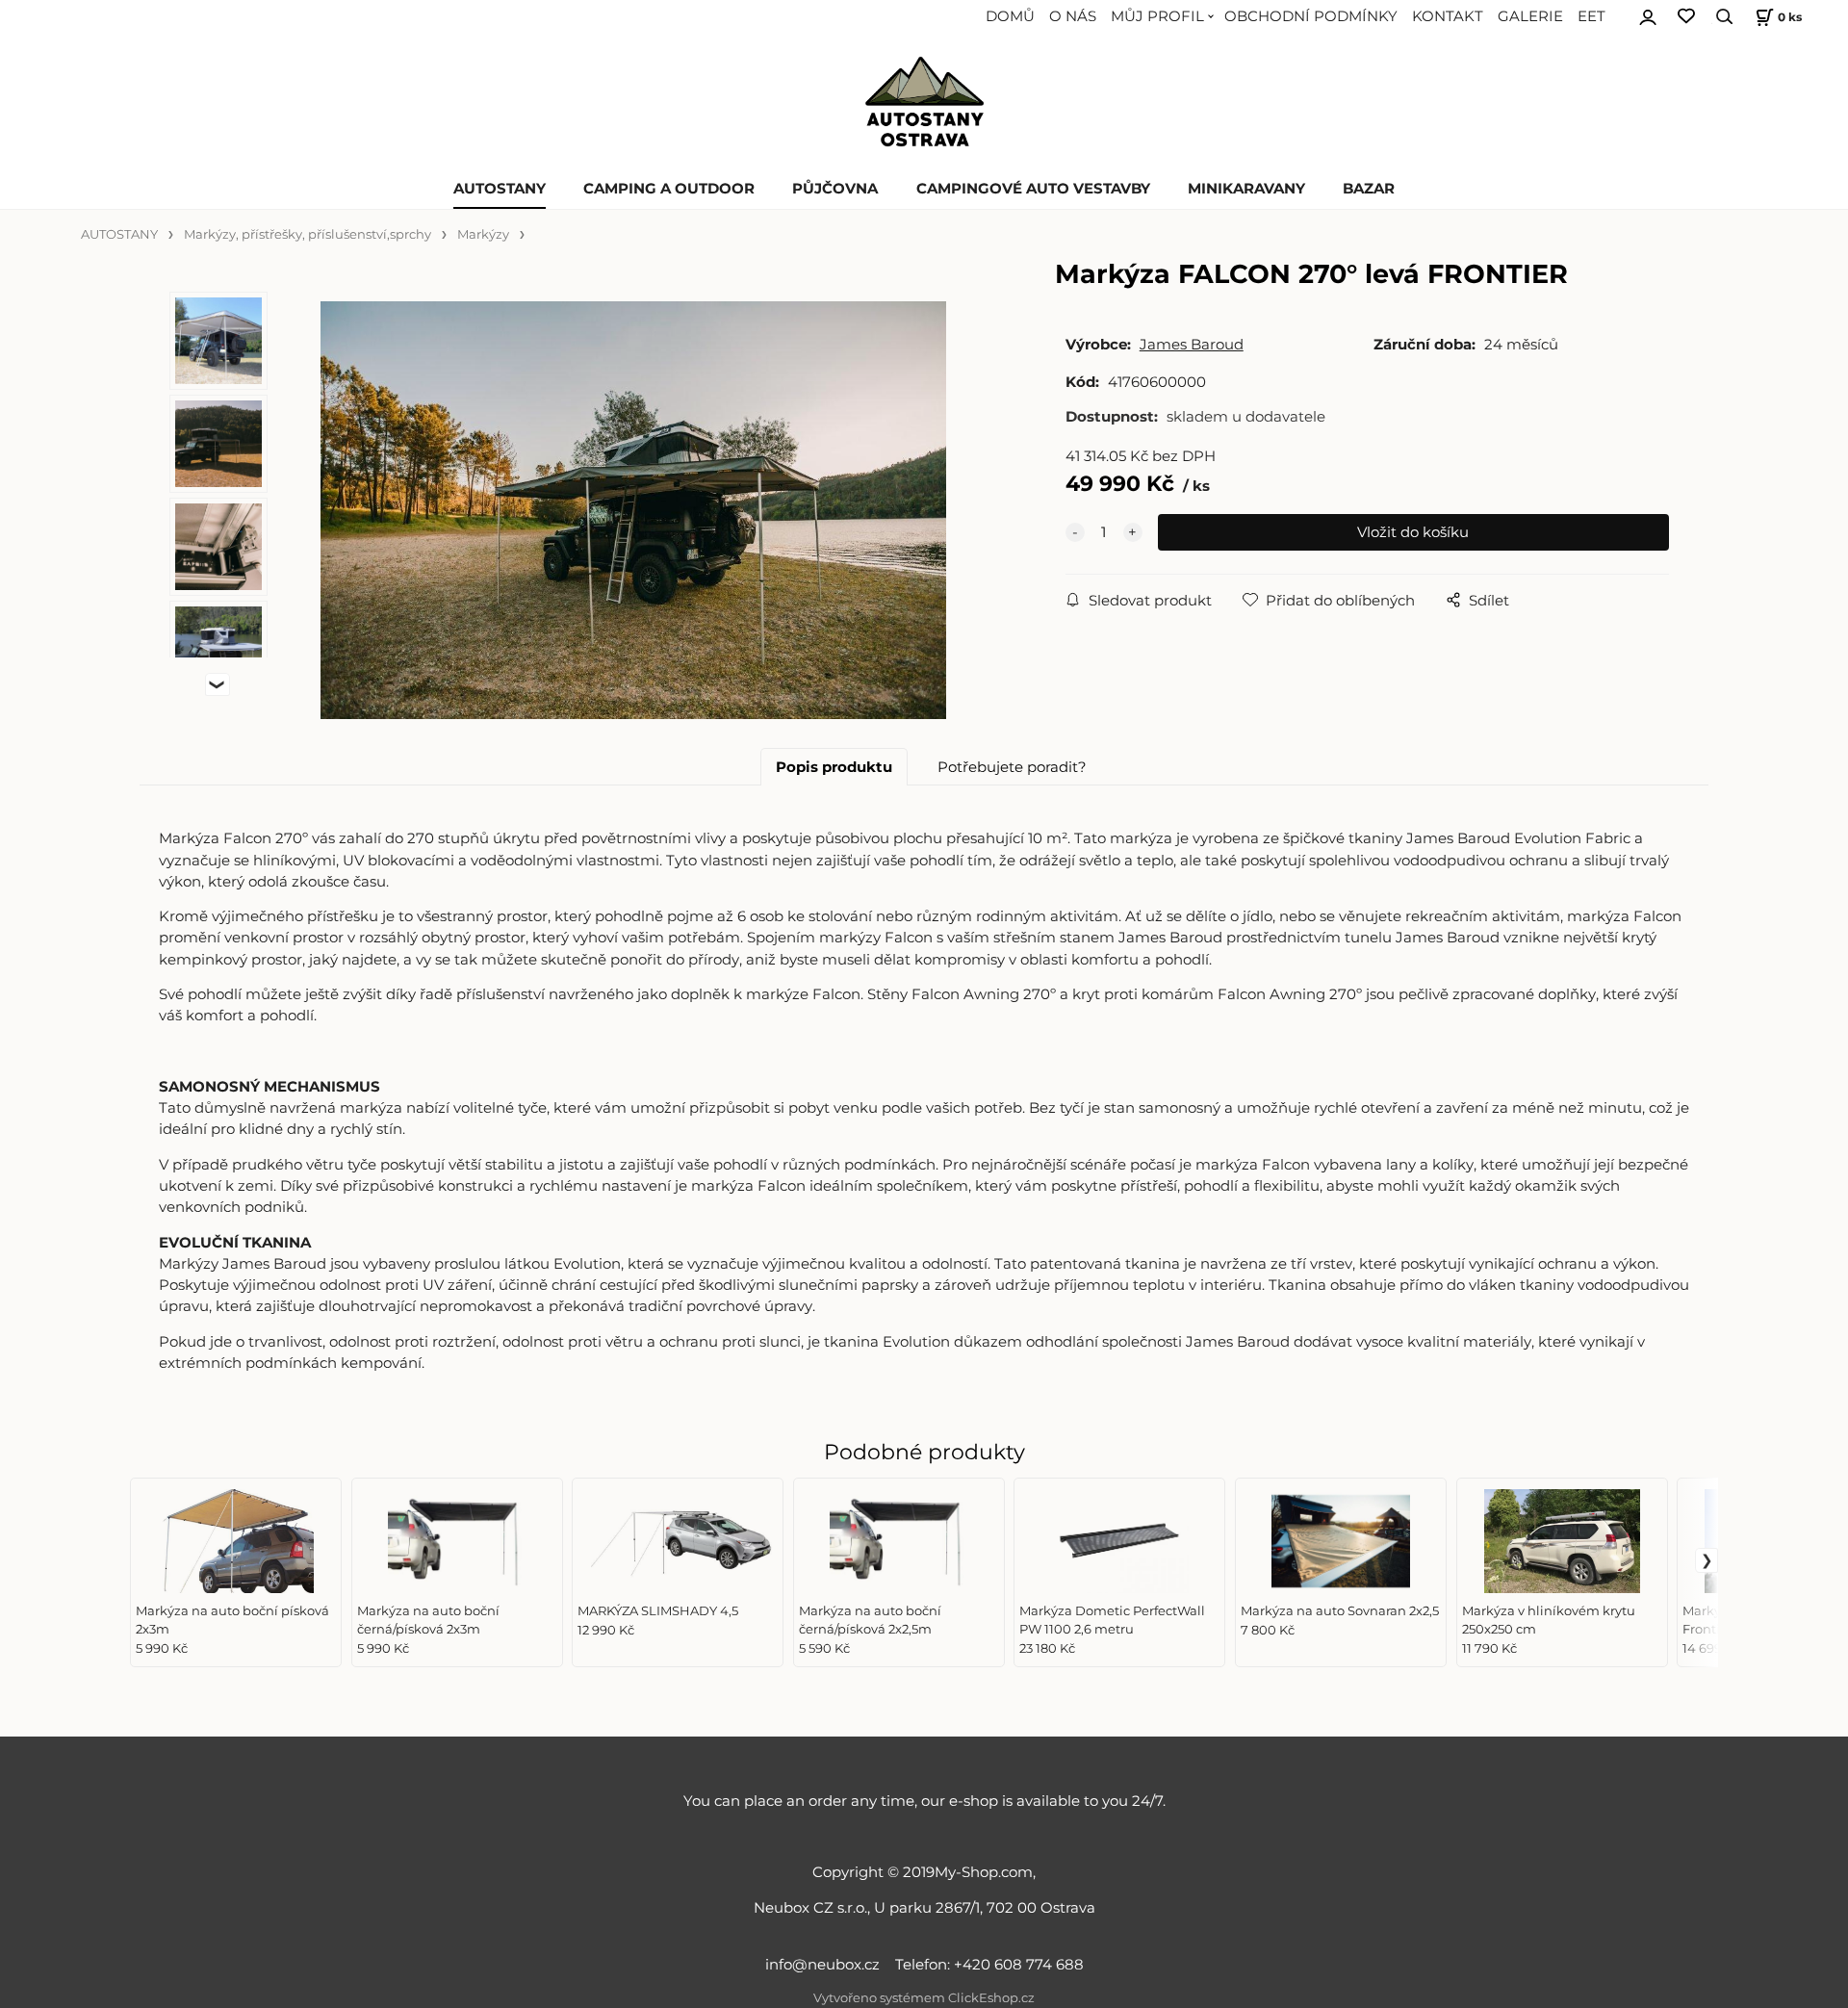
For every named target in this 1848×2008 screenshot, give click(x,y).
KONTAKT (1448, 16)
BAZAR (1369, 189)
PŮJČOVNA (835, 189)
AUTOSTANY (500, 189)
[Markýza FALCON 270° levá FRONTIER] (633, 510)
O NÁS (1073, 16)
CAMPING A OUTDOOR (669, 189)
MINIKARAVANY (1246, 189)
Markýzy (483, 234)
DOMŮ (1010, 16)
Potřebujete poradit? (1012, 767)
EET (1591, 16)
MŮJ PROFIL (1157, 16)
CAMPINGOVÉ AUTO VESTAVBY (1033, 189)
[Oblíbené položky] (1686, 17)
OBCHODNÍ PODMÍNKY (1311, 16)
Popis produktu (834, 767)
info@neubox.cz (826, 1965)
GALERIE (1530, 16)
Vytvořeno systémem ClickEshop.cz (924, 1998)
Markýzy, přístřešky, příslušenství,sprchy (308, 234)
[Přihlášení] (1648, 14)
